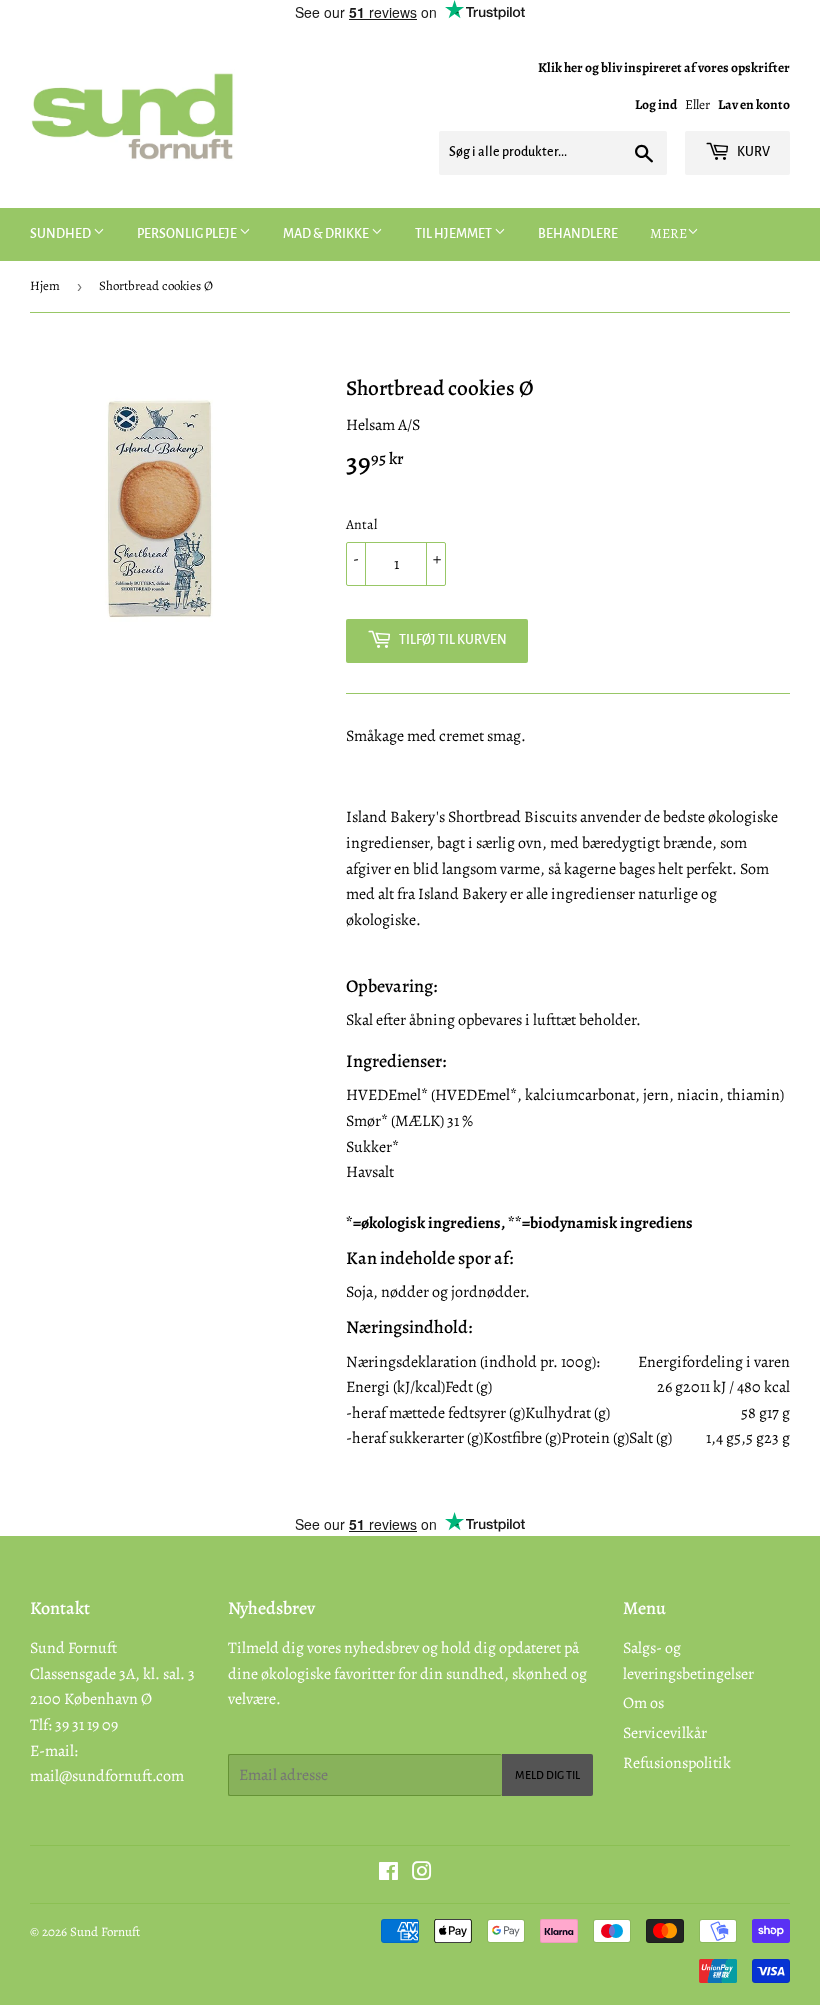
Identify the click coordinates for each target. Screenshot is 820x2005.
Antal (361, 524)
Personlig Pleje (188, 234)
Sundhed (61, 234)
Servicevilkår (665, 1733)
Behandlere (578, 234)
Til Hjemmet (454, 234)
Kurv (752, 152)
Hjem (45, 285)
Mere (668, 233)
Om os (643, 1703)
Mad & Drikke (327, 234)
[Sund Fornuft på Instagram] (422, 1874)
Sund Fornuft (105, 1931)
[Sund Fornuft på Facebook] (388, 1874)
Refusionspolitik (677, 1763)
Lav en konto (754, 104)
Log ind (656, 104)
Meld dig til (547, 1775)
